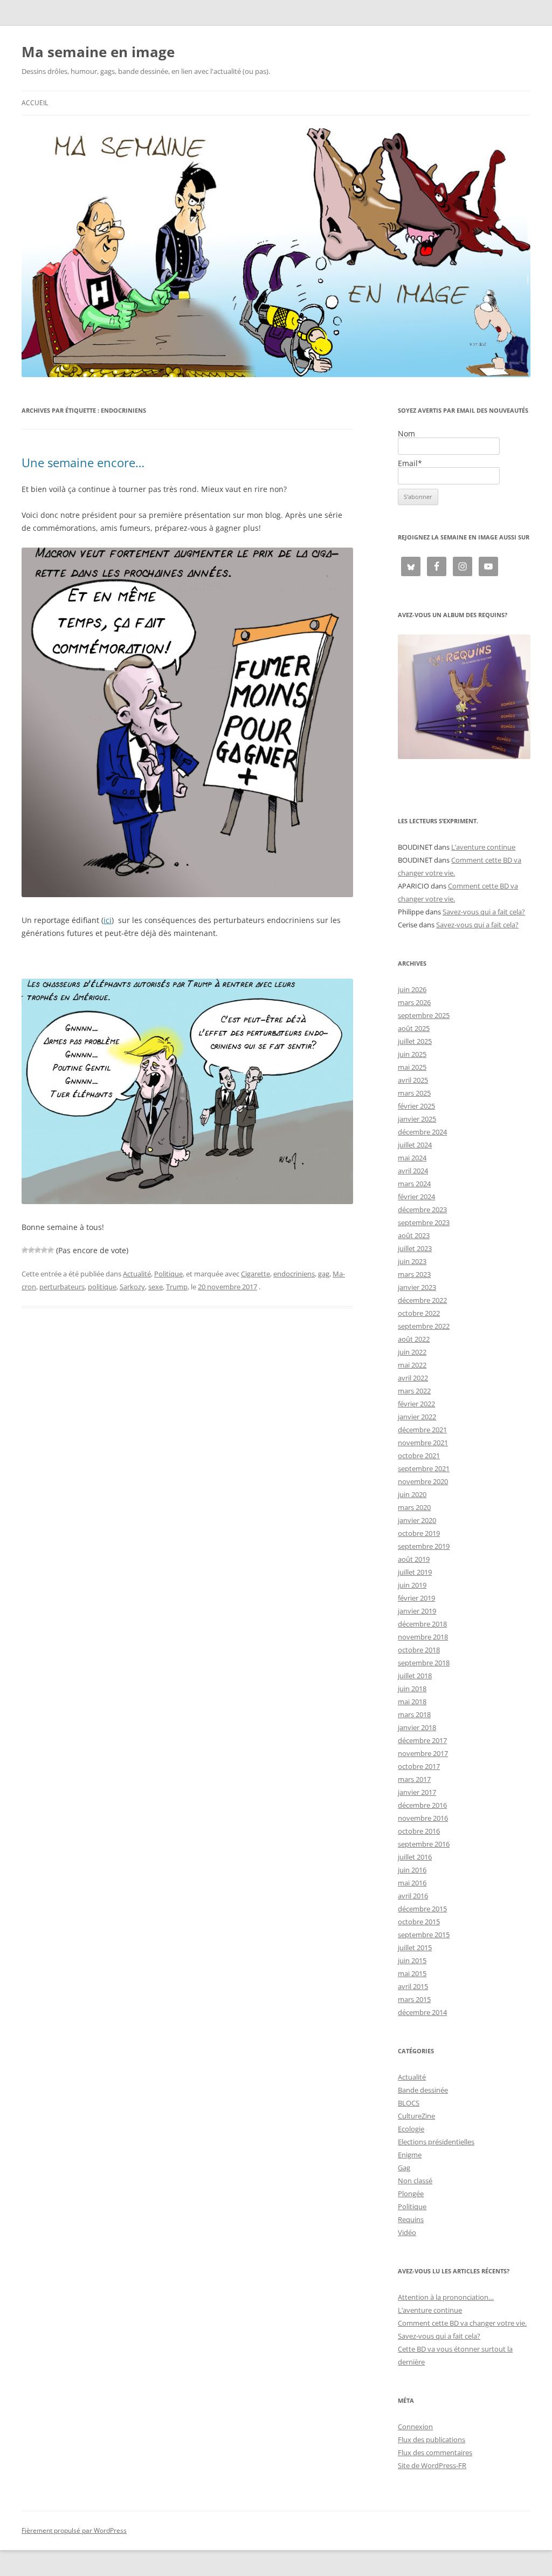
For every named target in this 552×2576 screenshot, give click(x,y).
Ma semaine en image (98, 52)
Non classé (415, 2181)
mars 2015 (414, 1999)
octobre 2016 (419, 1831)
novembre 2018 (423, 1637)
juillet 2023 (415, 1248)
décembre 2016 (422, 1805)
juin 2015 (412, 1960)
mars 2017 (414, 1779)
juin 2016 (412, 1870)
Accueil (35, 103)
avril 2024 (413, 1171)
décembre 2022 (422, 1300)
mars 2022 (414, 1391)
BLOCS (409, 2103)
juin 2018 (412, 1689)
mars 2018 (414, 1714)
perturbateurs (62, 1287)
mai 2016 (412, 1883)
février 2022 (416, 1404)
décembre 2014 (422, 2012)
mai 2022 (412, 1365)
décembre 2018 (422, 1624)
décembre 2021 (422, 1430)
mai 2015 (412, 1973)
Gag (404, 2168)
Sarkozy (132, 1287)
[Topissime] (51, 1250)
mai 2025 (412, 1067)
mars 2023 (414, 1274)
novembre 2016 (423, 1818)
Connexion (415, 2427)
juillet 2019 (415, 1572)
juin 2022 (412, 1352)
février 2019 (416, 1598)
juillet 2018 (415, 1676)
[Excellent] (44, 1250)
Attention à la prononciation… (446, 2297)
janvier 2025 (417, 1119)
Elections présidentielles (436, 2142)
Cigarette (256, 1274)
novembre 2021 (423, 1443)
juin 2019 (412, 1585)
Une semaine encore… (83, 462)
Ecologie (411, 2129)
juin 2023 (412, 1261)
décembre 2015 (422, 1909)
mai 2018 (412, 1702)
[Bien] (38, 1250)
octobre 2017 (419, 1766)
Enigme (410, 2155)
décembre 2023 (422, 1210)
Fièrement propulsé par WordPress (74, 2530)
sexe (156, 1287)
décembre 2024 (422, 1132)
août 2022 (414, 1339)
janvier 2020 (417, 1520)
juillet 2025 (415, 1041)
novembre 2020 (423, 1481)
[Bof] (25, 1250)
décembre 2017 (422, 1740)
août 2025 (414, 1028)
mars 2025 (414, 1093)
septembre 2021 (424, 1468)
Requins (411, 2219)
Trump (177, 1287)
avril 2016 (413, 1896)
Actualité (137, 1274)
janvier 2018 (417, 1727)
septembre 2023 (424, 1222)
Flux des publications (432, 2440)
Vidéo (407, 2232)
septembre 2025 (424, 1015)
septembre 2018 (424, 1663)
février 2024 (416, 1197)
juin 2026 (412, 989)
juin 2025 (412, 1054)
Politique (168, 1274)
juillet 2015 (415, 1948)
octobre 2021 (419, 1456)
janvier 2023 (417, 1287)
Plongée (411, 2194)
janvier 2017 (417, 1792)
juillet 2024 (415, 1145)
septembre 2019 (424, 1546)
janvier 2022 (417, 1417)
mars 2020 (414, 1507)
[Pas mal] (31, 1250)
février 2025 (416, 1106)
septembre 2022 (424, 1326)
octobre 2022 (419, 1313)
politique (102, 1287)
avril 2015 (413, 1986)
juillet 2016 (415, 1857)
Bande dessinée (423, 2090)
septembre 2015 (424, 1935)
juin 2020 (412, 1494)
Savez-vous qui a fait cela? (484, 912)
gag (324, 1274)
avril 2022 (413, 1378)
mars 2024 (414, 1184)
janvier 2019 (417, 1611)
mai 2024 (412, 1158)
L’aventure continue (483, 847)
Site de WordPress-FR (432, 2465)
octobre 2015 (419, 1922)
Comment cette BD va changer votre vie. (462, 2323)
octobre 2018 (419, 1650)
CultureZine (416, 2116)
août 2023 (414, 1235)
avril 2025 (413, 1080)
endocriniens (294, 1274)
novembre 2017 (423, 1753)
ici (108, 920)
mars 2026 (414, 1002)
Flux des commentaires (435, 2452)
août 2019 (414, 1559)
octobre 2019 (419, 1533)
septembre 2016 (424, 1844)
